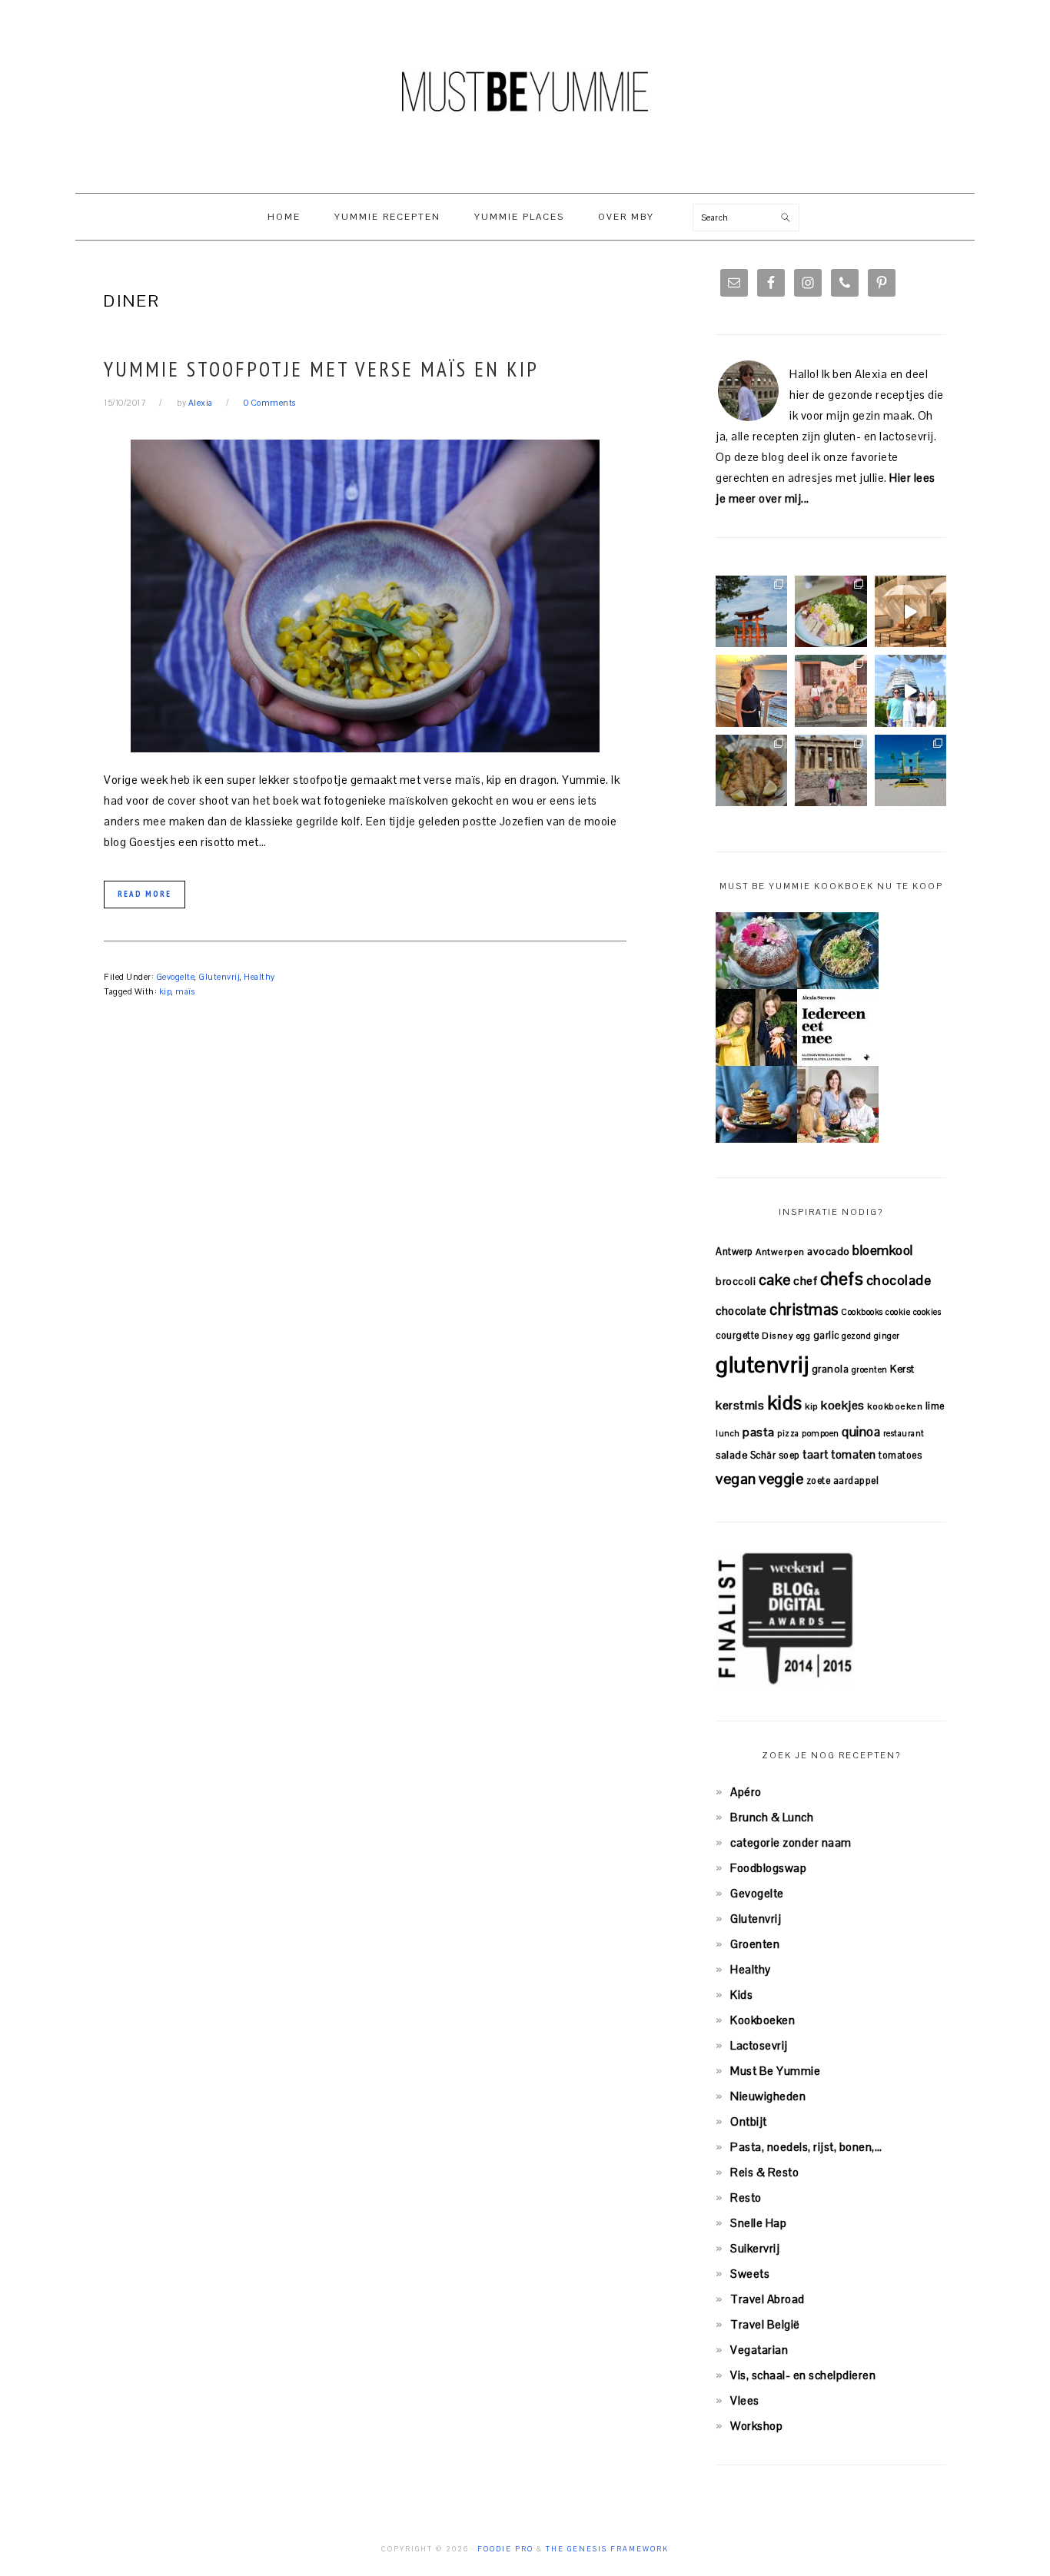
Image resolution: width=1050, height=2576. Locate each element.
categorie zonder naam (791, 1842)
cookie (898, 1312)
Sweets (750, 2274)
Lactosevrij (759, 2045)
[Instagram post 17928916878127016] (751, 611)
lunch (728, 1433)
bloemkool (883, 1250)
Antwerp (734, 1251)
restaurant (904, 1433)
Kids (741, 1995)
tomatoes (900, 1455)
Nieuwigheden (768, 2096)
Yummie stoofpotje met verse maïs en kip (321, 369)
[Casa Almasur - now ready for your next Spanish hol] (910, 611)
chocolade (899, 1280)
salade (731, 1455)
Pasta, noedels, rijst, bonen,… (806, 2147)
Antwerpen (780, 1251)
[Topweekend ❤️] (831, 770)
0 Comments (270, 403)
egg (804, 1336)
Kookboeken (763, 2020)
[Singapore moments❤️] (831, 690)
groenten (870, 1369)
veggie (781, 1479)
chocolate (741, 1311)
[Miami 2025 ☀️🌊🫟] (910, 770)
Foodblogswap (768, 1868)
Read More (145, 894)
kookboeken (895, 1406)
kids (785, 1403)
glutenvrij (762, 1365)
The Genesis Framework (607, 2549)
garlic (826, 1335)
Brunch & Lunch (772, 1817)
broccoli (736, 1281)
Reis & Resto (764, 2172)
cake (775, 1280)
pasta (759, 1432)
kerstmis (740, 1405)
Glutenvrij (219, 977)
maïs (185, 991)
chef (805, 1281)
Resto (746, 2198)
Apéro (746, 1792)
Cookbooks (862, 1312)
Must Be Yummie (525, 91)
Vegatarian (759, 2350)
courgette (738, 1335)
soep (789, 1455)
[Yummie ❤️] (751, 770)
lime (935, 1406)
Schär (763, 1455)
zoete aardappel (843, 1481)
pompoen (821, 1433)
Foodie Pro (505, 2549)
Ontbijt (749, 2121)
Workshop (756, 2426)
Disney (778, 1335)
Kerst (902, 1369)
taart (816, 1454)
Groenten (755, 1944)
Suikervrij (755, 2248)
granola (831, 1369)
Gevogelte (176, 977)
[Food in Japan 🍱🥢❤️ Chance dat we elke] (831, 611)
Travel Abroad (768, 2299)
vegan (736, 1479)
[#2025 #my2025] (910, 690)
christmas (804, 1310)
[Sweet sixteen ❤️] (751, 690)
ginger (887, 1336)
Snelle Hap (758, 2223)
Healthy (259, 977)
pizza (788, 1433)
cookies (927, 1312)
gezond (856, 1336)
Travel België (765, 2324)
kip (166, 991)
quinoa (861, 1432)
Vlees (745, 2400)
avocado (829, 1251)
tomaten (854, 1454)
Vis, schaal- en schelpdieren (803, 2375)
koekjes (843, 1405)
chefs (842, 1279)
